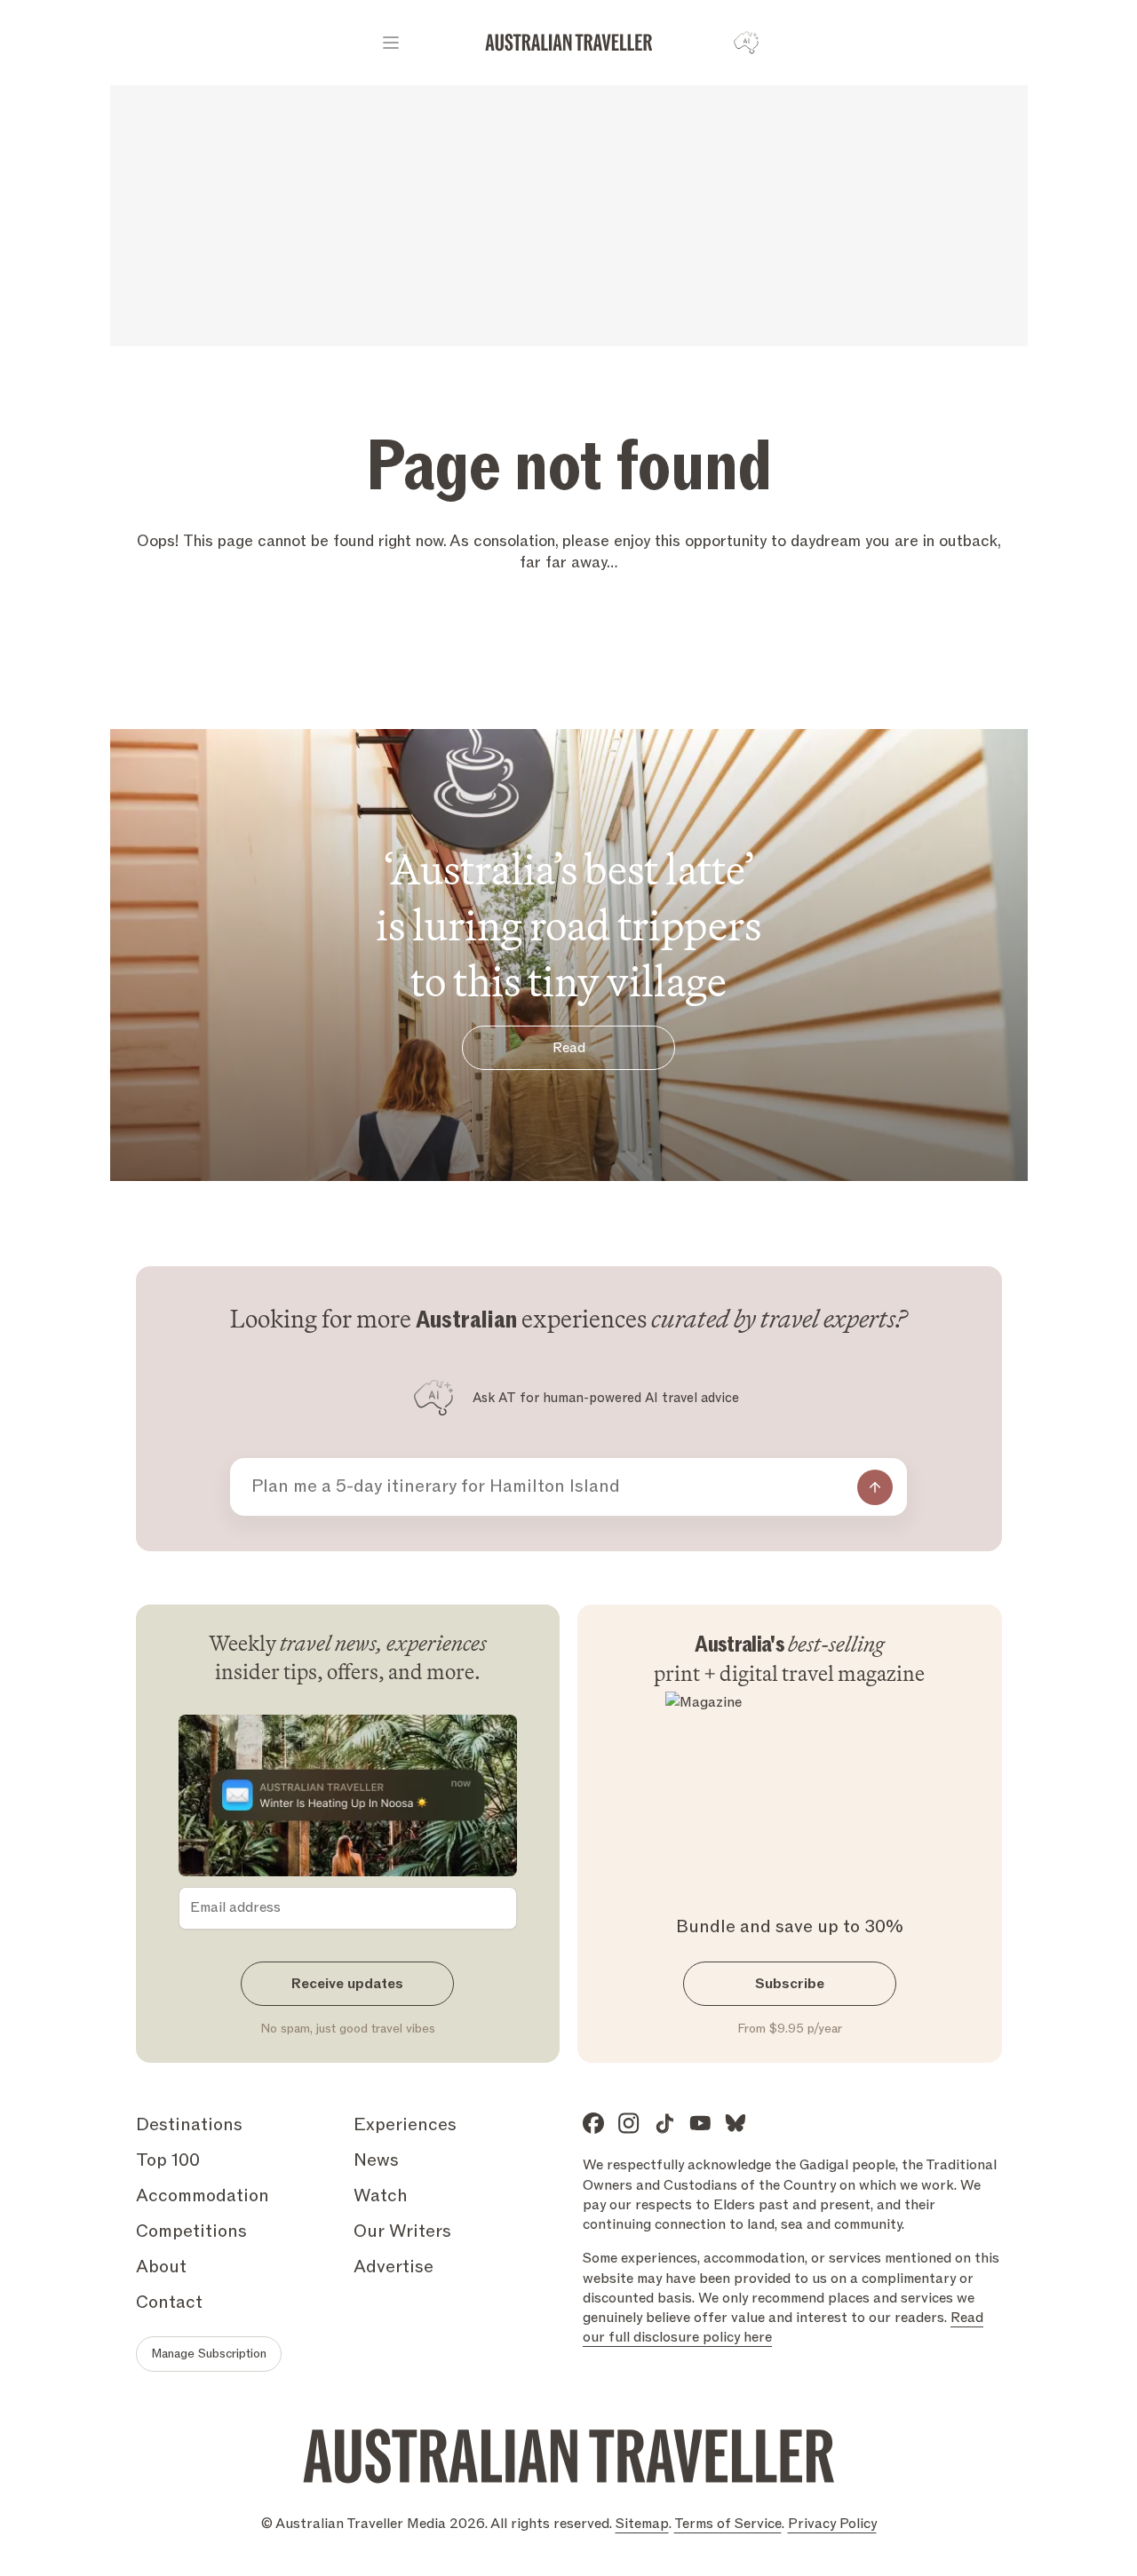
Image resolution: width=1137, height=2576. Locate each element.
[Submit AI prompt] (875, 1487)
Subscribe (790, 1984)
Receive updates (347, 1984)
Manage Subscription (209, 2354)
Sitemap (642, 2524)
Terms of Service (728, 2524)
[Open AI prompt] (746, 43)
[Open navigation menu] (391, 43)
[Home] (569, 43)
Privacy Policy (832, 2524)
